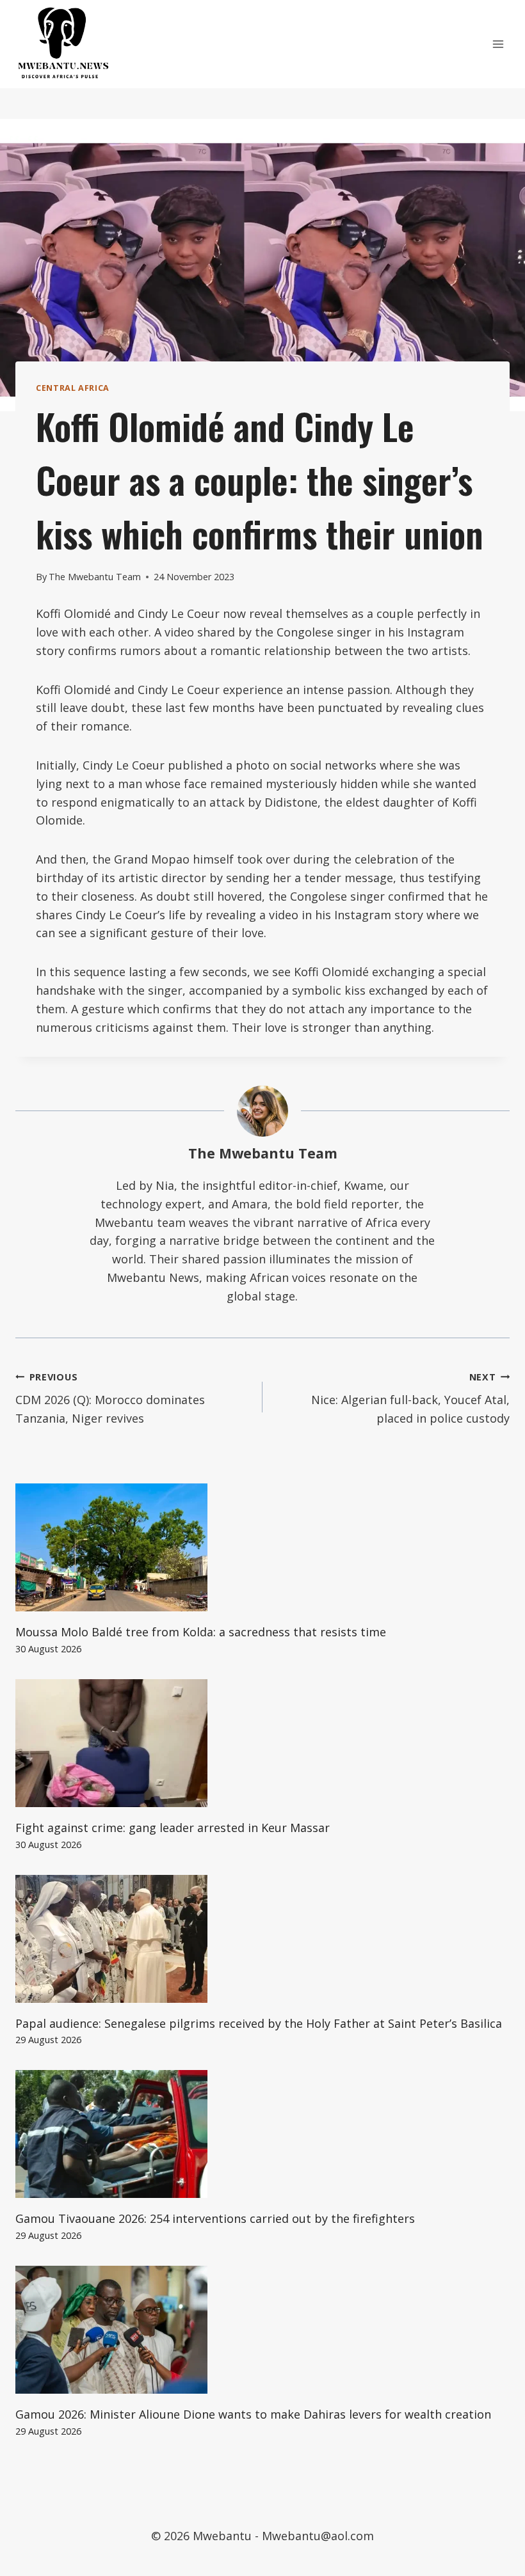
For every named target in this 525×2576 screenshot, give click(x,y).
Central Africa (73, 388)
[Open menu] (498, 44)
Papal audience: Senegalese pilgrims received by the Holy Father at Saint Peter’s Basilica (259, 2023)
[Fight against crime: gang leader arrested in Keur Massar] (262, 1743)
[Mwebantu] (63, 44)
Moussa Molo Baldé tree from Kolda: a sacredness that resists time (201, 1632)
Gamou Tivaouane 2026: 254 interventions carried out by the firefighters (215, 2218)
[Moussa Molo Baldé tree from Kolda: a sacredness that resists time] (262, 1547)
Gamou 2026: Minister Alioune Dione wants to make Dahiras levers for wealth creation (253, 2414)
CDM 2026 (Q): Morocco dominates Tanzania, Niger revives (110, 1399)
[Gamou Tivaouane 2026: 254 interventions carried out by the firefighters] (262, 2134)
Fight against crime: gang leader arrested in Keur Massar (173, 1828)
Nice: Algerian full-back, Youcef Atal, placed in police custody (410, 1399)
